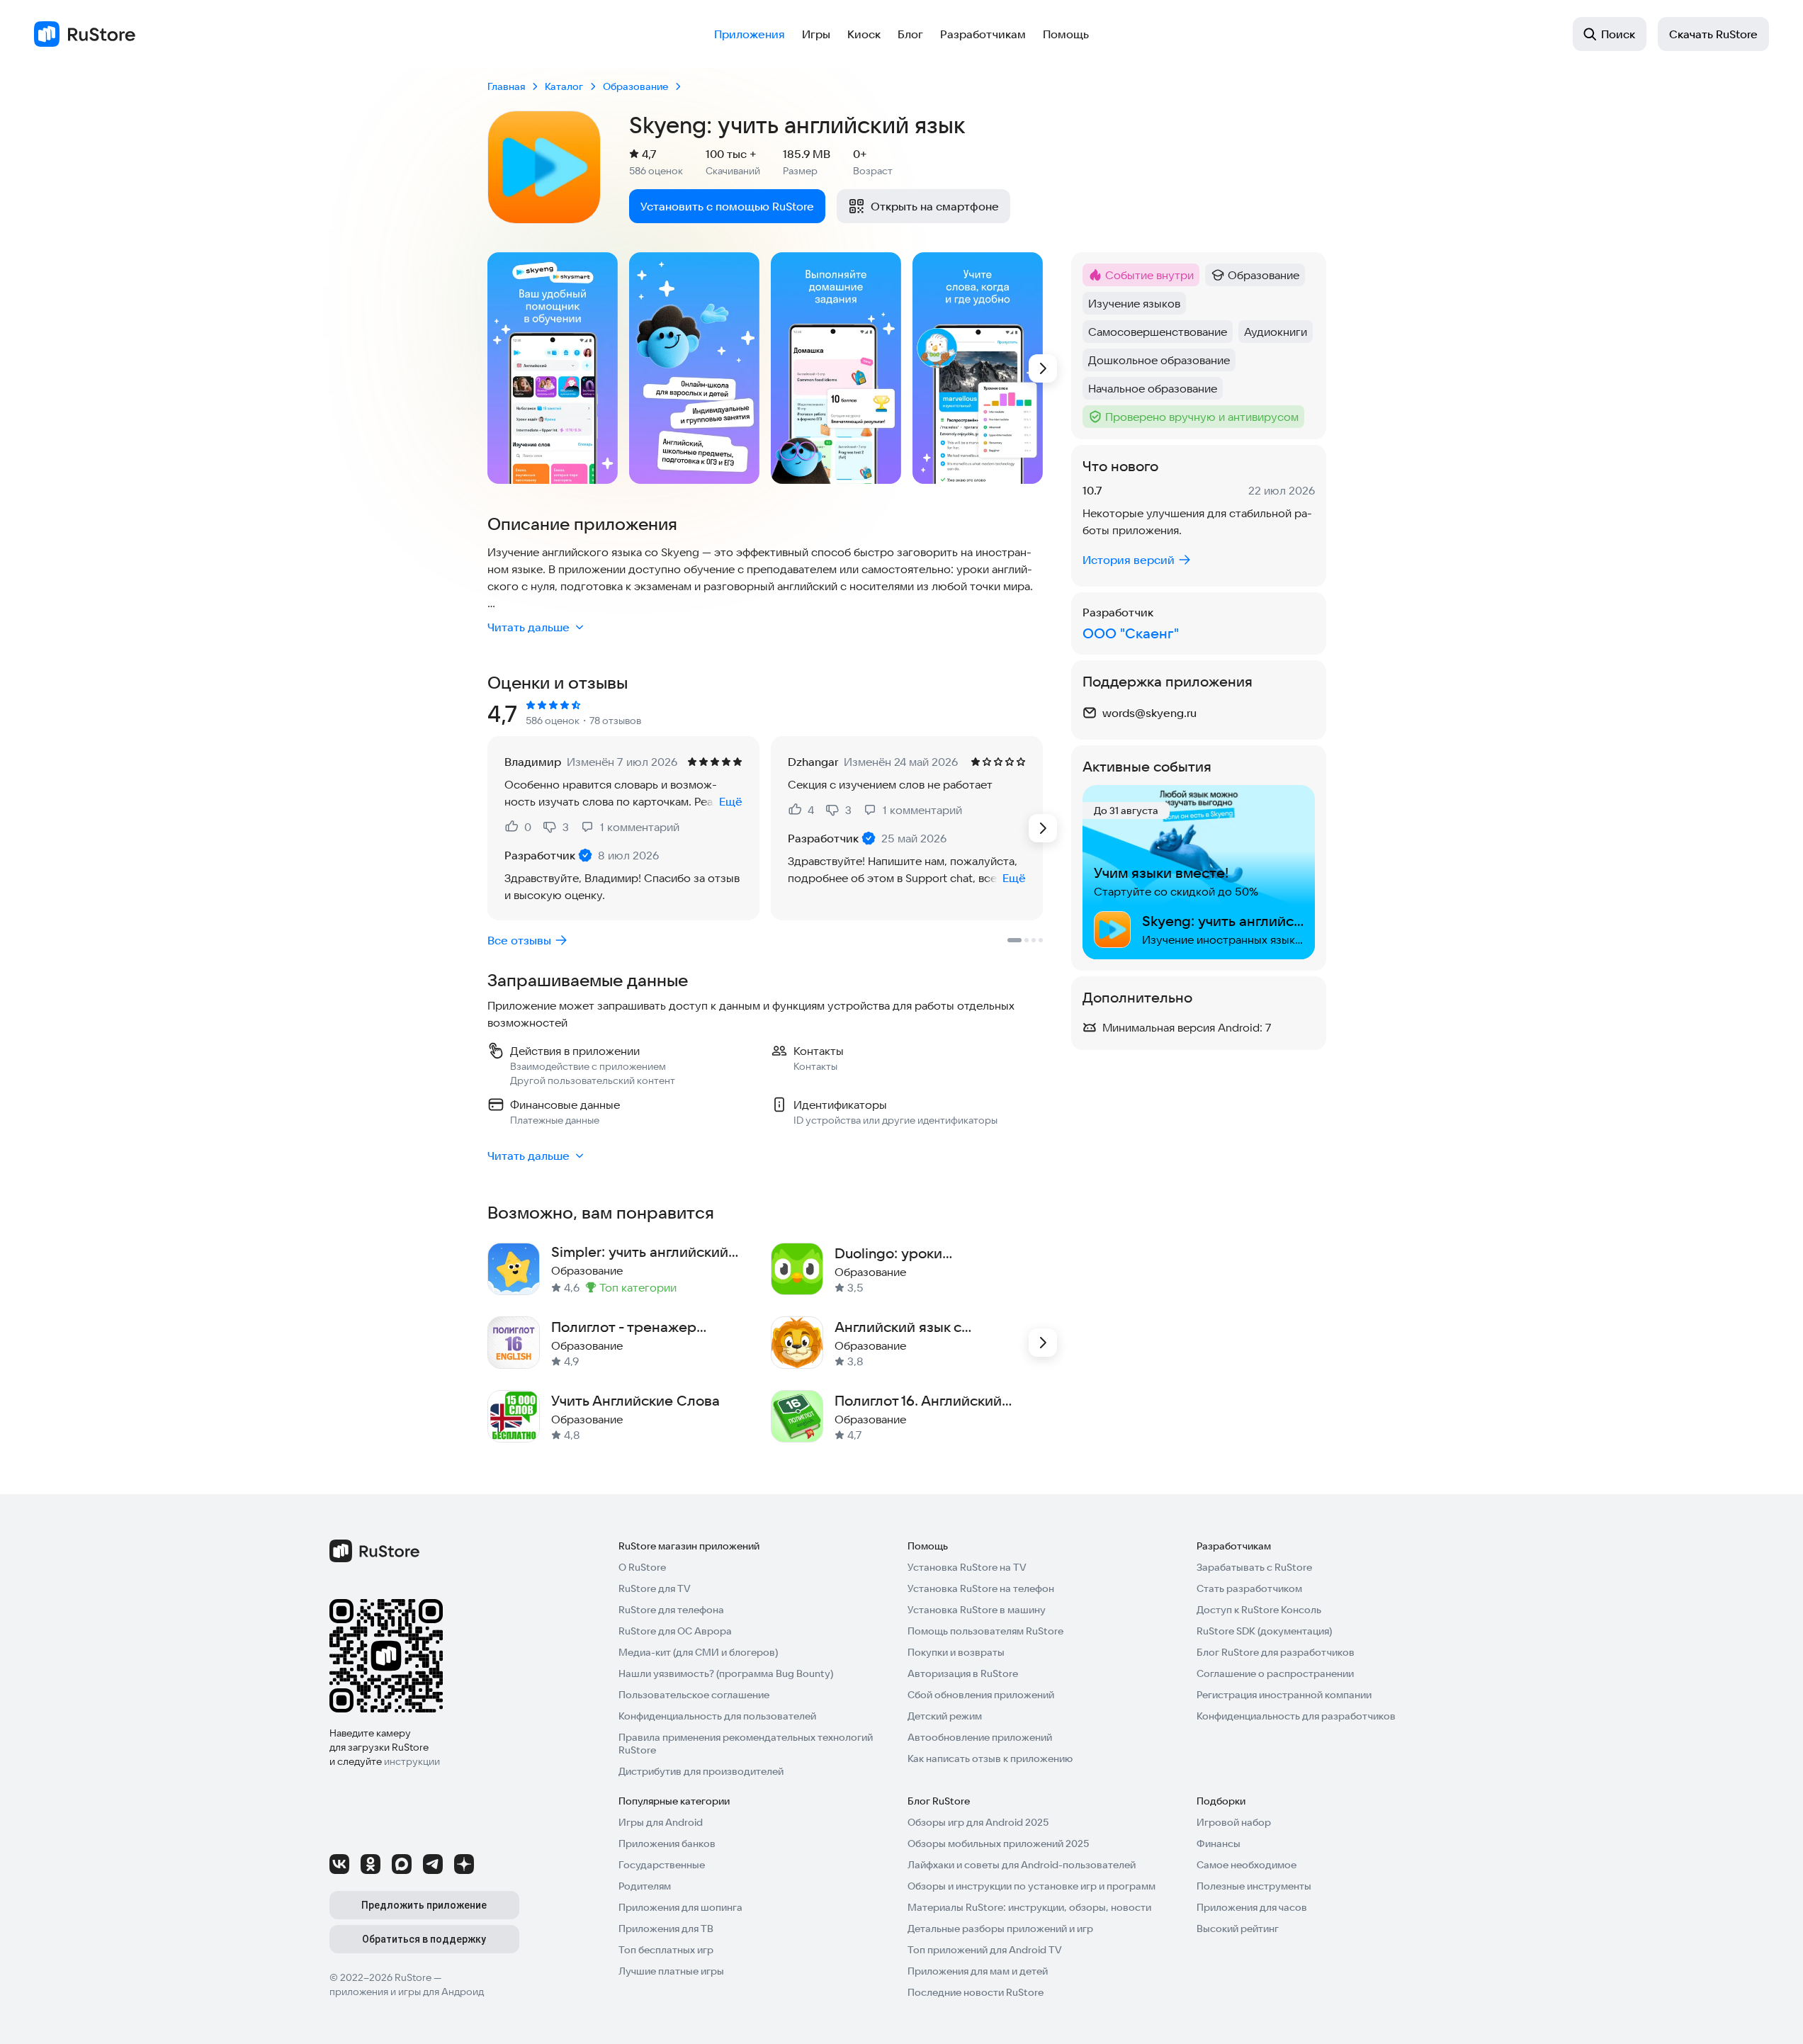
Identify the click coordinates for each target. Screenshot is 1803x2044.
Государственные (662, 1865)
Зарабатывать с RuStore (1254, 1567)
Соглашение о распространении (1275, 1673)
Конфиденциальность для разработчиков (1296, 1716)
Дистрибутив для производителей (701, 1771)
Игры (816, 34)
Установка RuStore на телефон (981, 1588)
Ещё (731, 801)
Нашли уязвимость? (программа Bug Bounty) (726, 1673)
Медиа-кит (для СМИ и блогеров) (698, 1652)
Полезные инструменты (1254, 1886)
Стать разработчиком (1249, 1588)
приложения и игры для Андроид (407, 1992)
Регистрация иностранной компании (1284, 1695)
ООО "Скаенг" (1131, 633)
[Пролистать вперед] (1043, 368)
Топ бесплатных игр (666, 1950)
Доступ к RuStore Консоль (1259, 1610)
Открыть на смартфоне (935, 206)
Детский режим (945, 1716)
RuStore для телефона (671, 1610)
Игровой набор (1234, 1822)
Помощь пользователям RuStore (985, 1631)
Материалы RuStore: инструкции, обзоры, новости (1029, 1907)
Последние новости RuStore (976, 1992)
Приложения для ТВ (666, 1929)
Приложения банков (667, 1843)
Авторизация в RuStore (963, 1673)
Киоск (864, 34)
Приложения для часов (1252, 1907)
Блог (910, 34)
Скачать (1713, 34)
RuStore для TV (655, 1588)
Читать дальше (529, 627)
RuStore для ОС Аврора (675, 1631)
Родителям (645, 1886)
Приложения (750, 34)
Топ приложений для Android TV (985, 1950)
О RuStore (642, 1567)
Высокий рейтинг (1238, 1929)
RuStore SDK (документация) (1264, 1631)
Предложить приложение (424, 1905)
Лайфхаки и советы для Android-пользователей (1022, 1865)
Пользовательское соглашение (694, 1695)
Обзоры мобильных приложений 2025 (998, 1843)
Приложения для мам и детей (978, 1971)
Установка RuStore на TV (967, 1567)
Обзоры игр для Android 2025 (978, 1822)
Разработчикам (983, 34)
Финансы (1219, 1843)
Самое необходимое (1247, 1865)
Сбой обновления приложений (981, 1695)
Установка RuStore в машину (977, 1610)
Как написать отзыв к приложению (990, 1758)
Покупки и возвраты (956, 1652)
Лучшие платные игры (671, 1971)
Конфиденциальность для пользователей (717, 1716)
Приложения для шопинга (680, 1907)
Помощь (1066, 34)
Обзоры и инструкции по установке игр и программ (1032, 1886)
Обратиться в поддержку (424, 1939)
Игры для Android (661, 1822)
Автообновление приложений (980, 1737)
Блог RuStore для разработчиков (1276, 1652)
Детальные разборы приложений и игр (1000, 1929)
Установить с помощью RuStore (727, 206)
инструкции (412, 1761)
